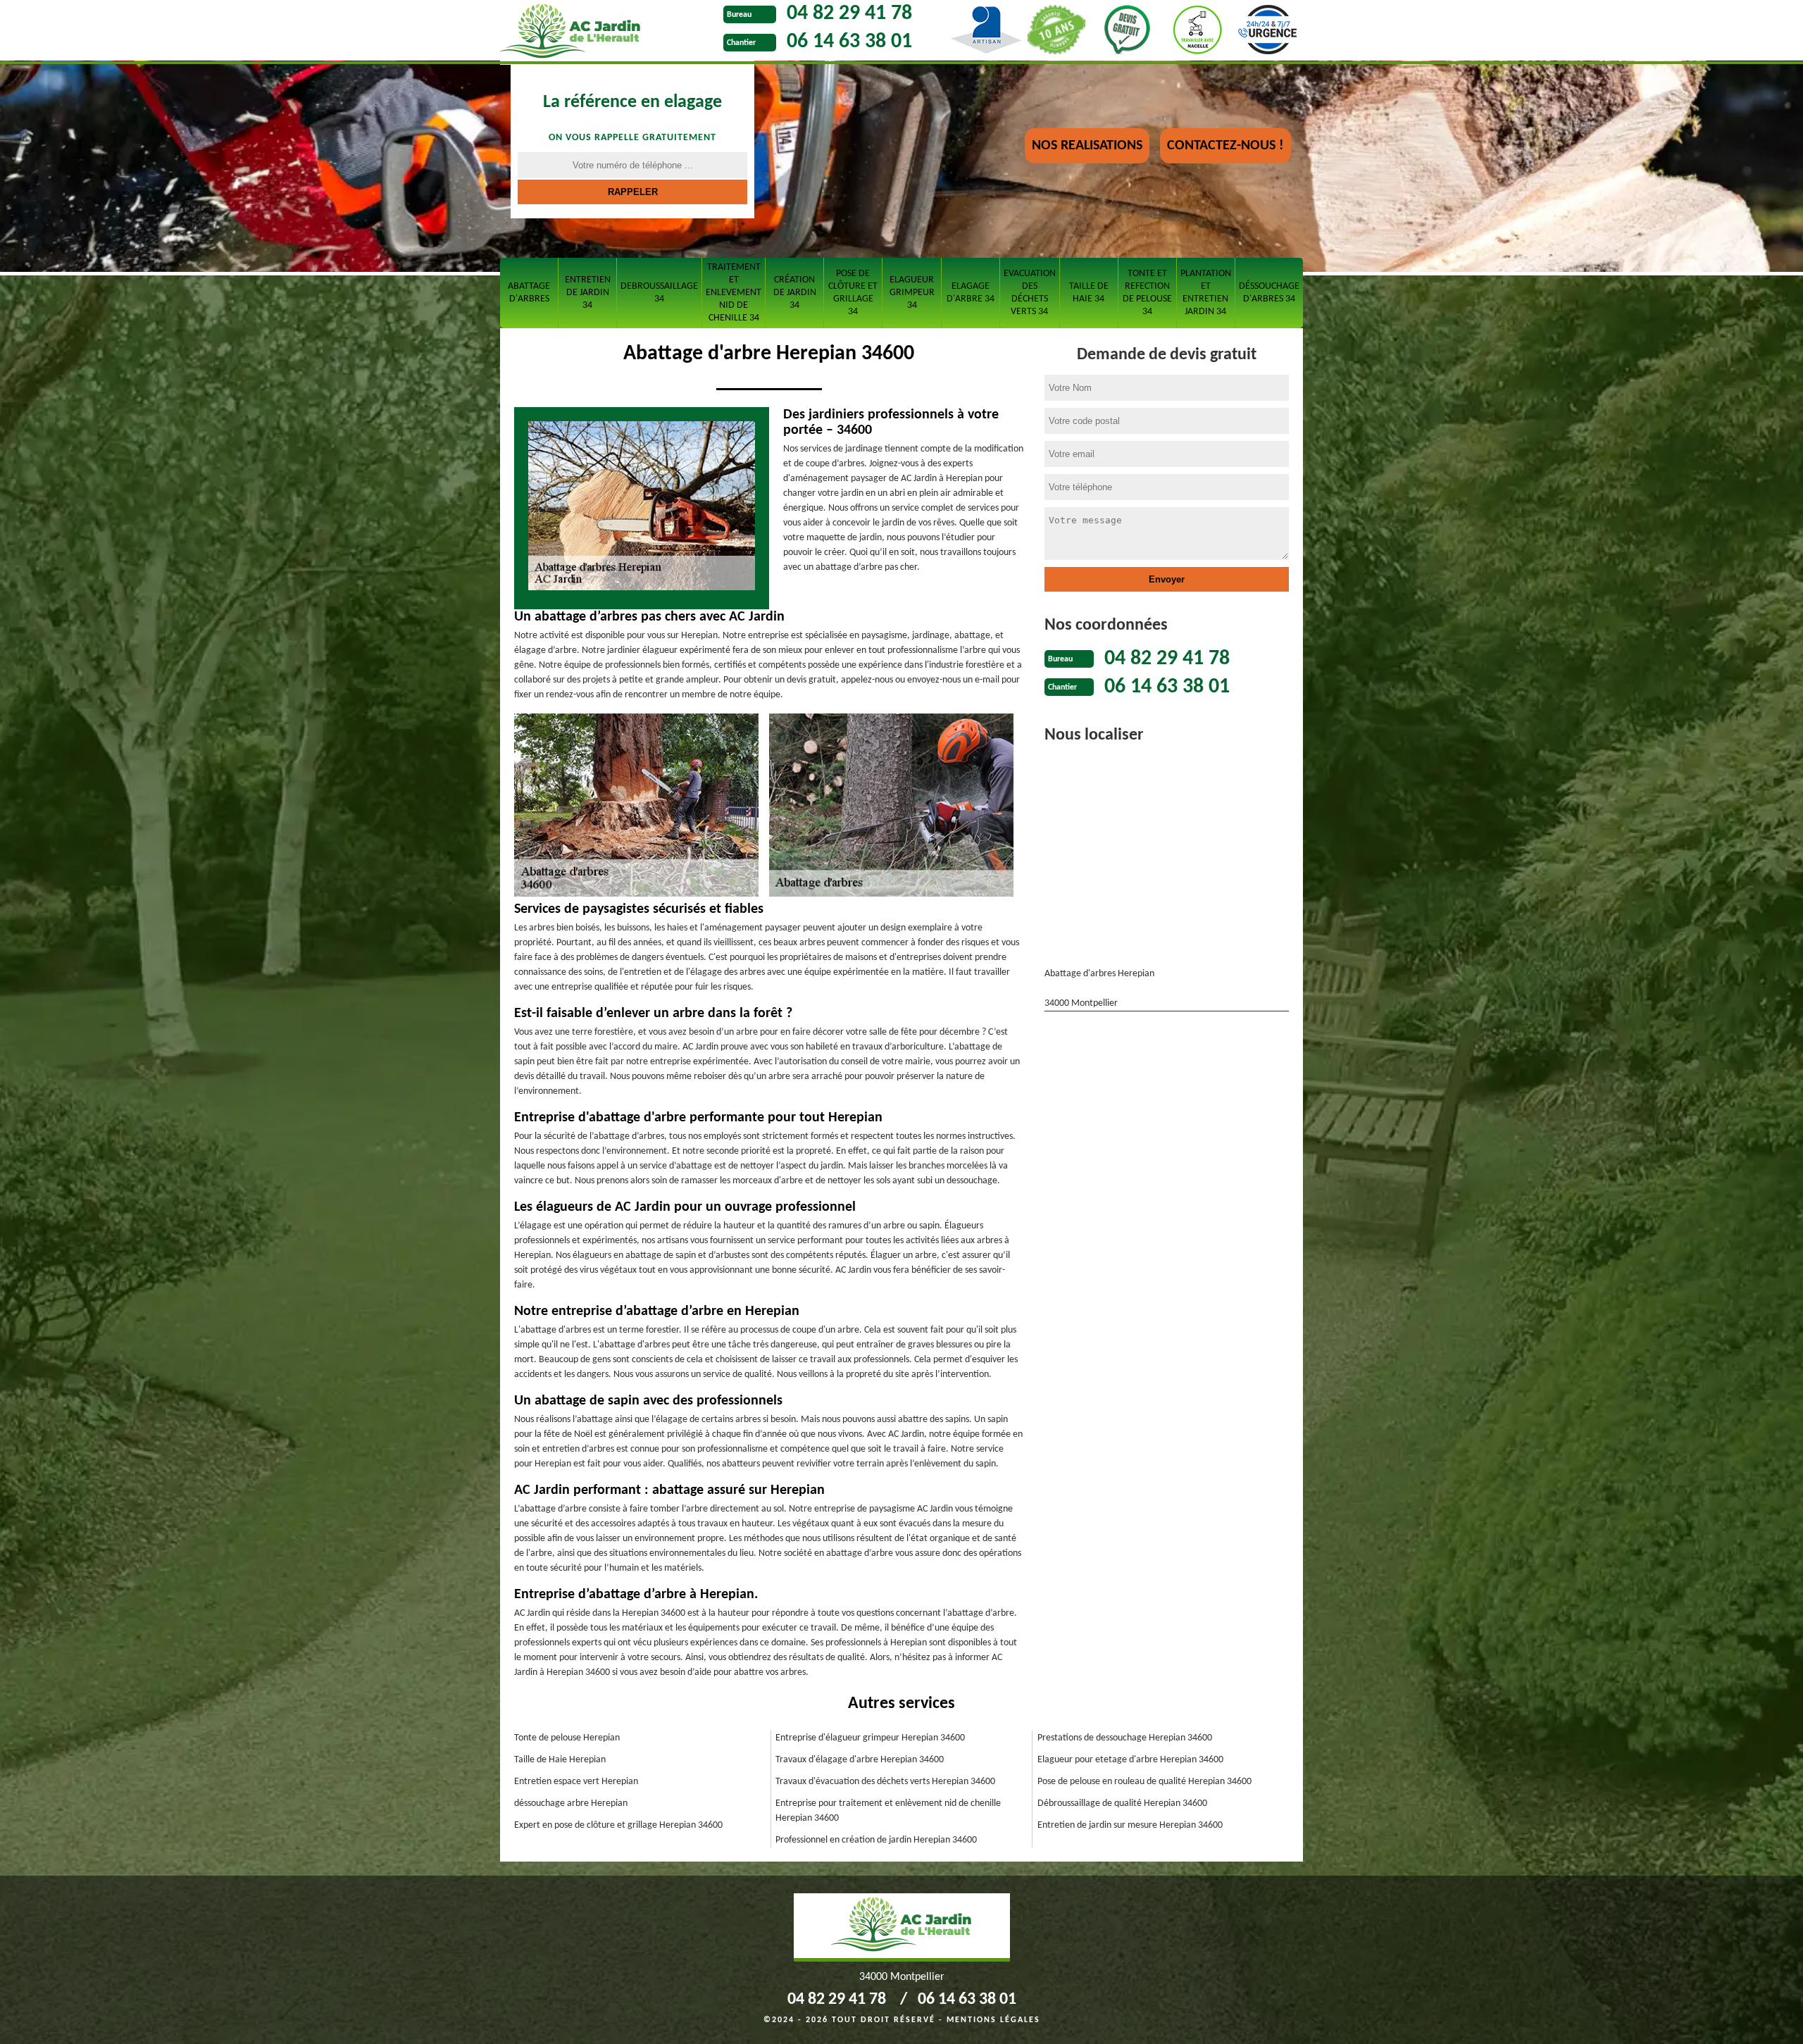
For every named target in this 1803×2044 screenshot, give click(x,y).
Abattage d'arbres (529, 293)
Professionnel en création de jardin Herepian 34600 (876, 1840)
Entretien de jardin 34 (588, 293)
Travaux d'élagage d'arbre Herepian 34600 (860, 1760)
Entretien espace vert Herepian (576, 1782)
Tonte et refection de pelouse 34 (1147, 293)
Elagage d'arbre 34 (971, 293)
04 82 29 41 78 (849, 14)
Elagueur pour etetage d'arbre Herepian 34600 (1130, 1760)
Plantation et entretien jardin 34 (1206, 293)
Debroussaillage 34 (659, 293)
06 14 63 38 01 (849, 42)
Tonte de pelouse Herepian (567, 1738)
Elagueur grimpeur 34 (912, 293)
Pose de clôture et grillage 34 (853, 293)
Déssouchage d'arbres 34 (1269, 293)
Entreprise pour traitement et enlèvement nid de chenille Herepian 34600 (888, 1811)
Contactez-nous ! (1225, 146)
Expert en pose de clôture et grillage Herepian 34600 (618, 1825)
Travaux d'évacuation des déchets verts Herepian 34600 (885, 1782)
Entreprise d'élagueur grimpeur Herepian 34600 (870, 1738)
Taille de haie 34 (1089, 293)
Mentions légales (993, 2020)
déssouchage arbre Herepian (571, 1803)
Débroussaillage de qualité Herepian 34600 (1122, 1803)
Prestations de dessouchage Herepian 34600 (1125, 1738)
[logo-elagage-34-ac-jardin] (608, 32)
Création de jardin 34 (795, 293)
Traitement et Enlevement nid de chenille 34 (734, 293)
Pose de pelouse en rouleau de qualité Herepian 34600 (1144, 1782)
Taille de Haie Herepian (560, 1760)
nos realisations (1087, 146)
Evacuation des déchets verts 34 (1030, 293)
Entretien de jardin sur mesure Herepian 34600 (1130, 1825)
